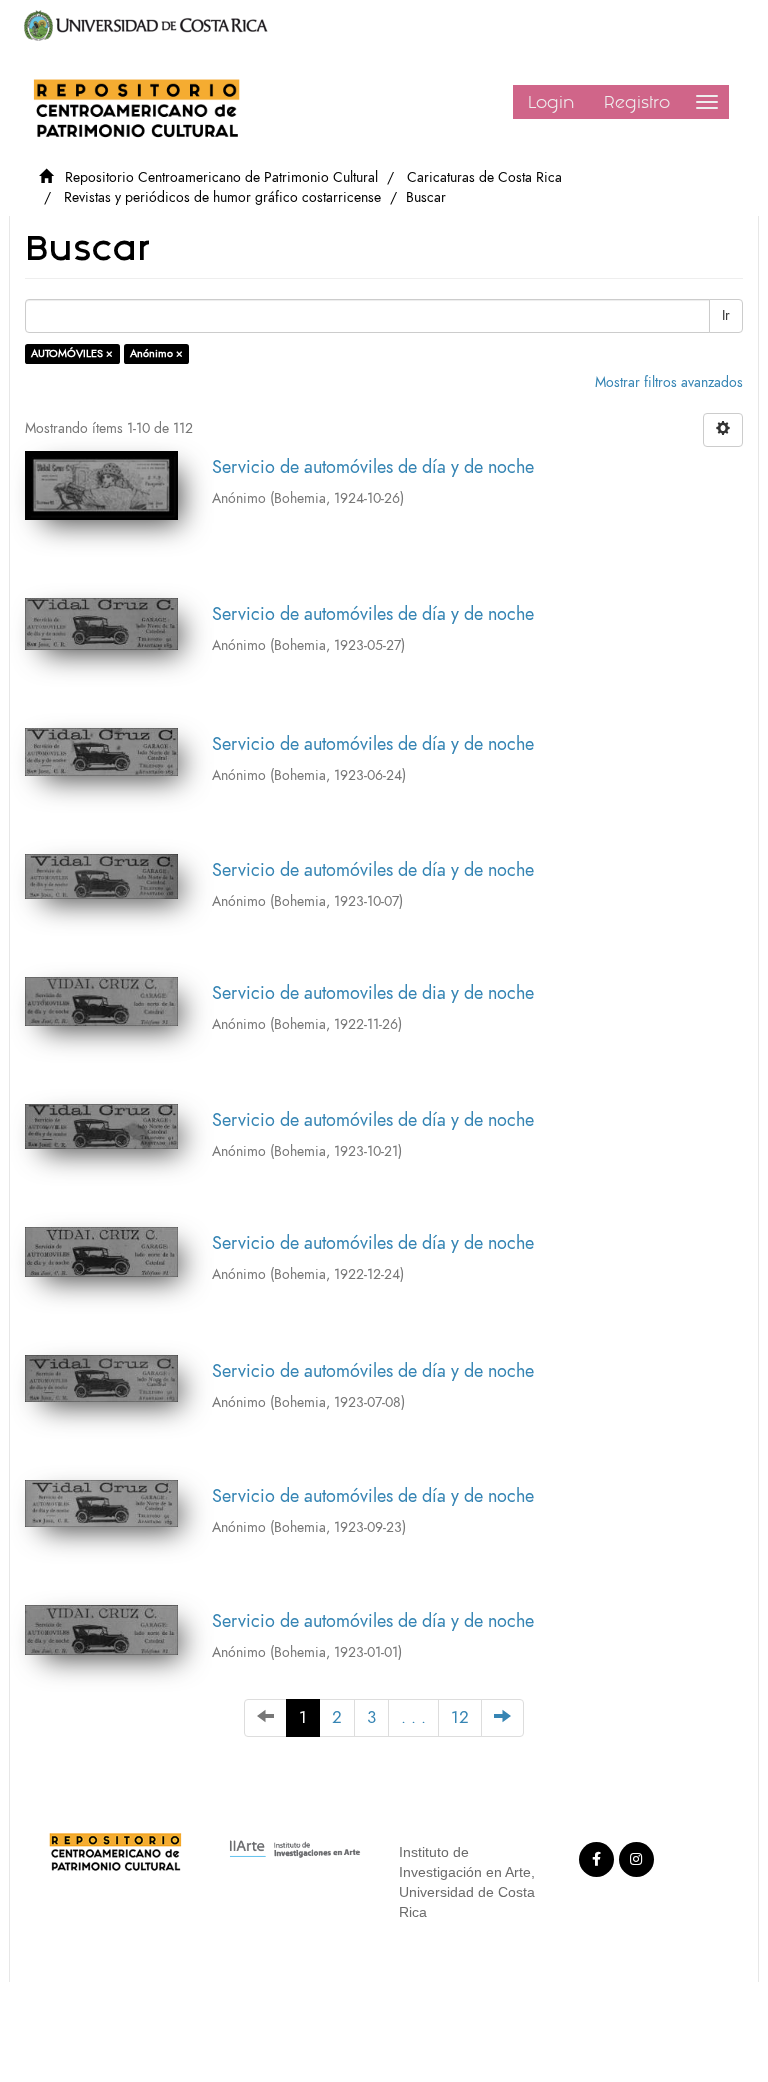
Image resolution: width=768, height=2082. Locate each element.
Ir (726, 315)
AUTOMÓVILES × (72, 353)
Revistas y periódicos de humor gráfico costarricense (222, 197)
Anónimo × (156, 353)
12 (460, 1717)
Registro (637, 102)
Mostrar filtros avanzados (669, 382)
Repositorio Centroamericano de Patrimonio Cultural (221, 177)
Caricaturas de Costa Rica (484, 177)
